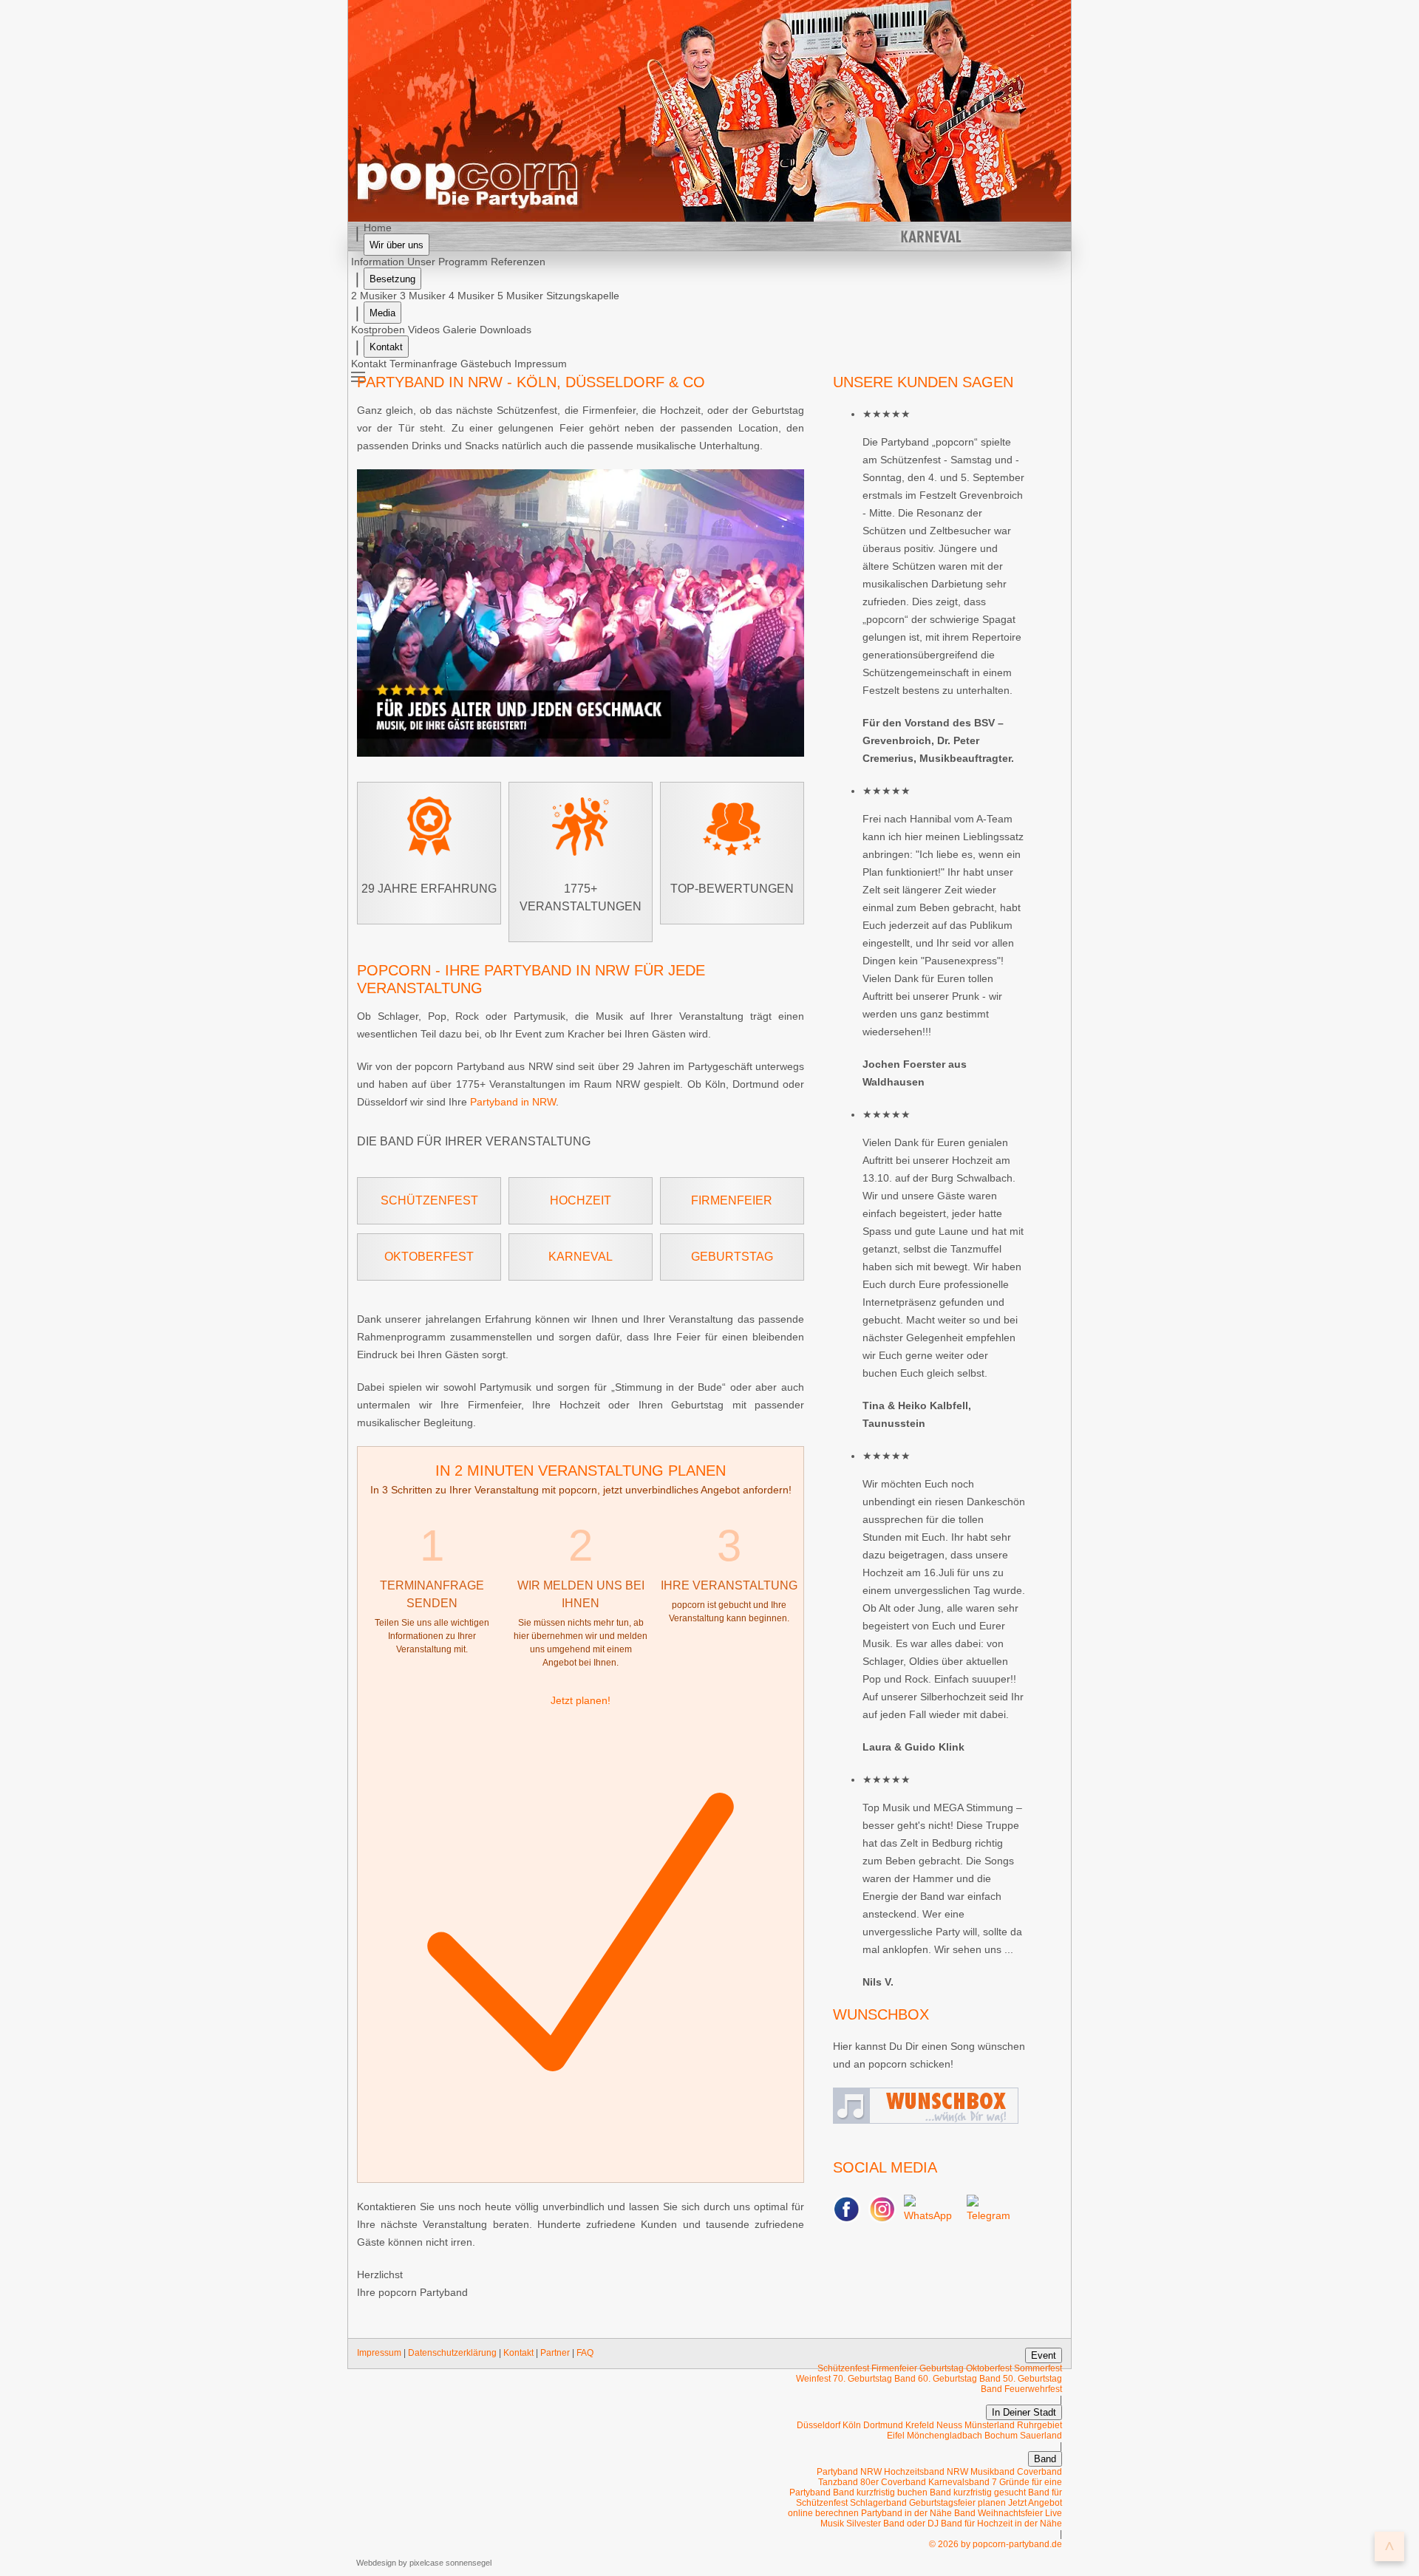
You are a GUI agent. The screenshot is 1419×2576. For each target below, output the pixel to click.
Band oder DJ (911, 2524)
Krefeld (920, 2425)
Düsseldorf (819, 2425)
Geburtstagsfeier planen (957, 2503)
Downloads (506, 330)
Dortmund (883, 2425)
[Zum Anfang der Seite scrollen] (1389, 2546)
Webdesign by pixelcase (400, 2563)
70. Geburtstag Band (874, 2379)
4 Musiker (472, 296)
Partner (555, 2353)
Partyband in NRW (513, 1102)
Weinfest (813, 2379)
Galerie (460, 330)
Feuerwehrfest (1033, 2389)
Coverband (1039, 2472)
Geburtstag (732, 1257)
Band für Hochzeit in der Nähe (1001, 2524)
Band (1045, 2459)
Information (378, 262)
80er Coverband (894, 2482)
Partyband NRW (849, 2472)
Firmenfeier (732, 1200)
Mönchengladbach (945, 2436)
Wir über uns (397, 245)
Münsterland (990, 2425)
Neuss (949, 2425)
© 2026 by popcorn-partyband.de (996, 2544)
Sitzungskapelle (583, 296)
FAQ (585, 2353)
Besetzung (392, 279)
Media (382, 313)
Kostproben (378, 330)
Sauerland (1041, 2436)
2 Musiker (374, 296)
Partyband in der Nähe (906, 2513)
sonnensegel (469, 2563)
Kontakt (386, 347)
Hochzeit (581, 1200)
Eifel (896, 2436)
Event (1044, 2355)
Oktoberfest (429, 1257)
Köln (852, 2425)
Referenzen (518, 262)
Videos (424, 330)
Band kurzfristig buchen (880, 2492)
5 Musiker (520, 296)
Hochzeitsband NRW (926, 2472)
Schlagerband (878, 2503)
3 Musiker (423, 296)
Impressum (379, 2353)
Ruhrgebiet (1039, 2425)
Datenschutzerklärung (452, 2353)
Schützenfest (429, 1200)
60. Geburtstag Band (959, 2379)
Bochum (1001, 2436)
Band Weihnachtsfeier (998, 2513)
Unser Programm (448, 262)
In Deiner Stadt (1024, 2412)
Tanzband (839, 2482)
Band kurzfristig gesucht (978, 2492)
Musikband (994, 2472)
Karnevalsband (960, 2482)
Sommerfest (1038, 2368)
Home (378, 228)
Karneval (581, 1257)
